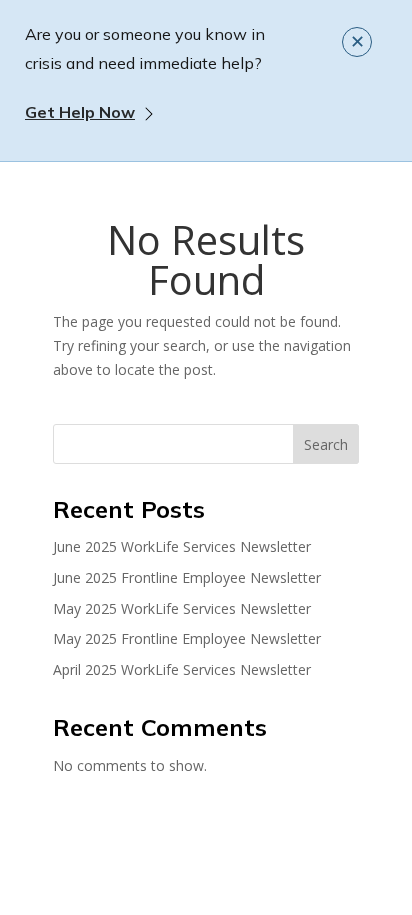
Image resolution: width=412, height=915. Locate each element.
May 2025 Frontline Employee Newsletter (187, 638)
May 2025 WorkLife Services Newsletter (182, 608)
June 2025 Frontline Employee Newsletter (187, 577)
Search (326, 444)
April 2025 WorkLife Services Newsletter (182, 669)
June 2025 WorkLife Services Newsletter (182, 546)
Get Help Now (80, 112)
